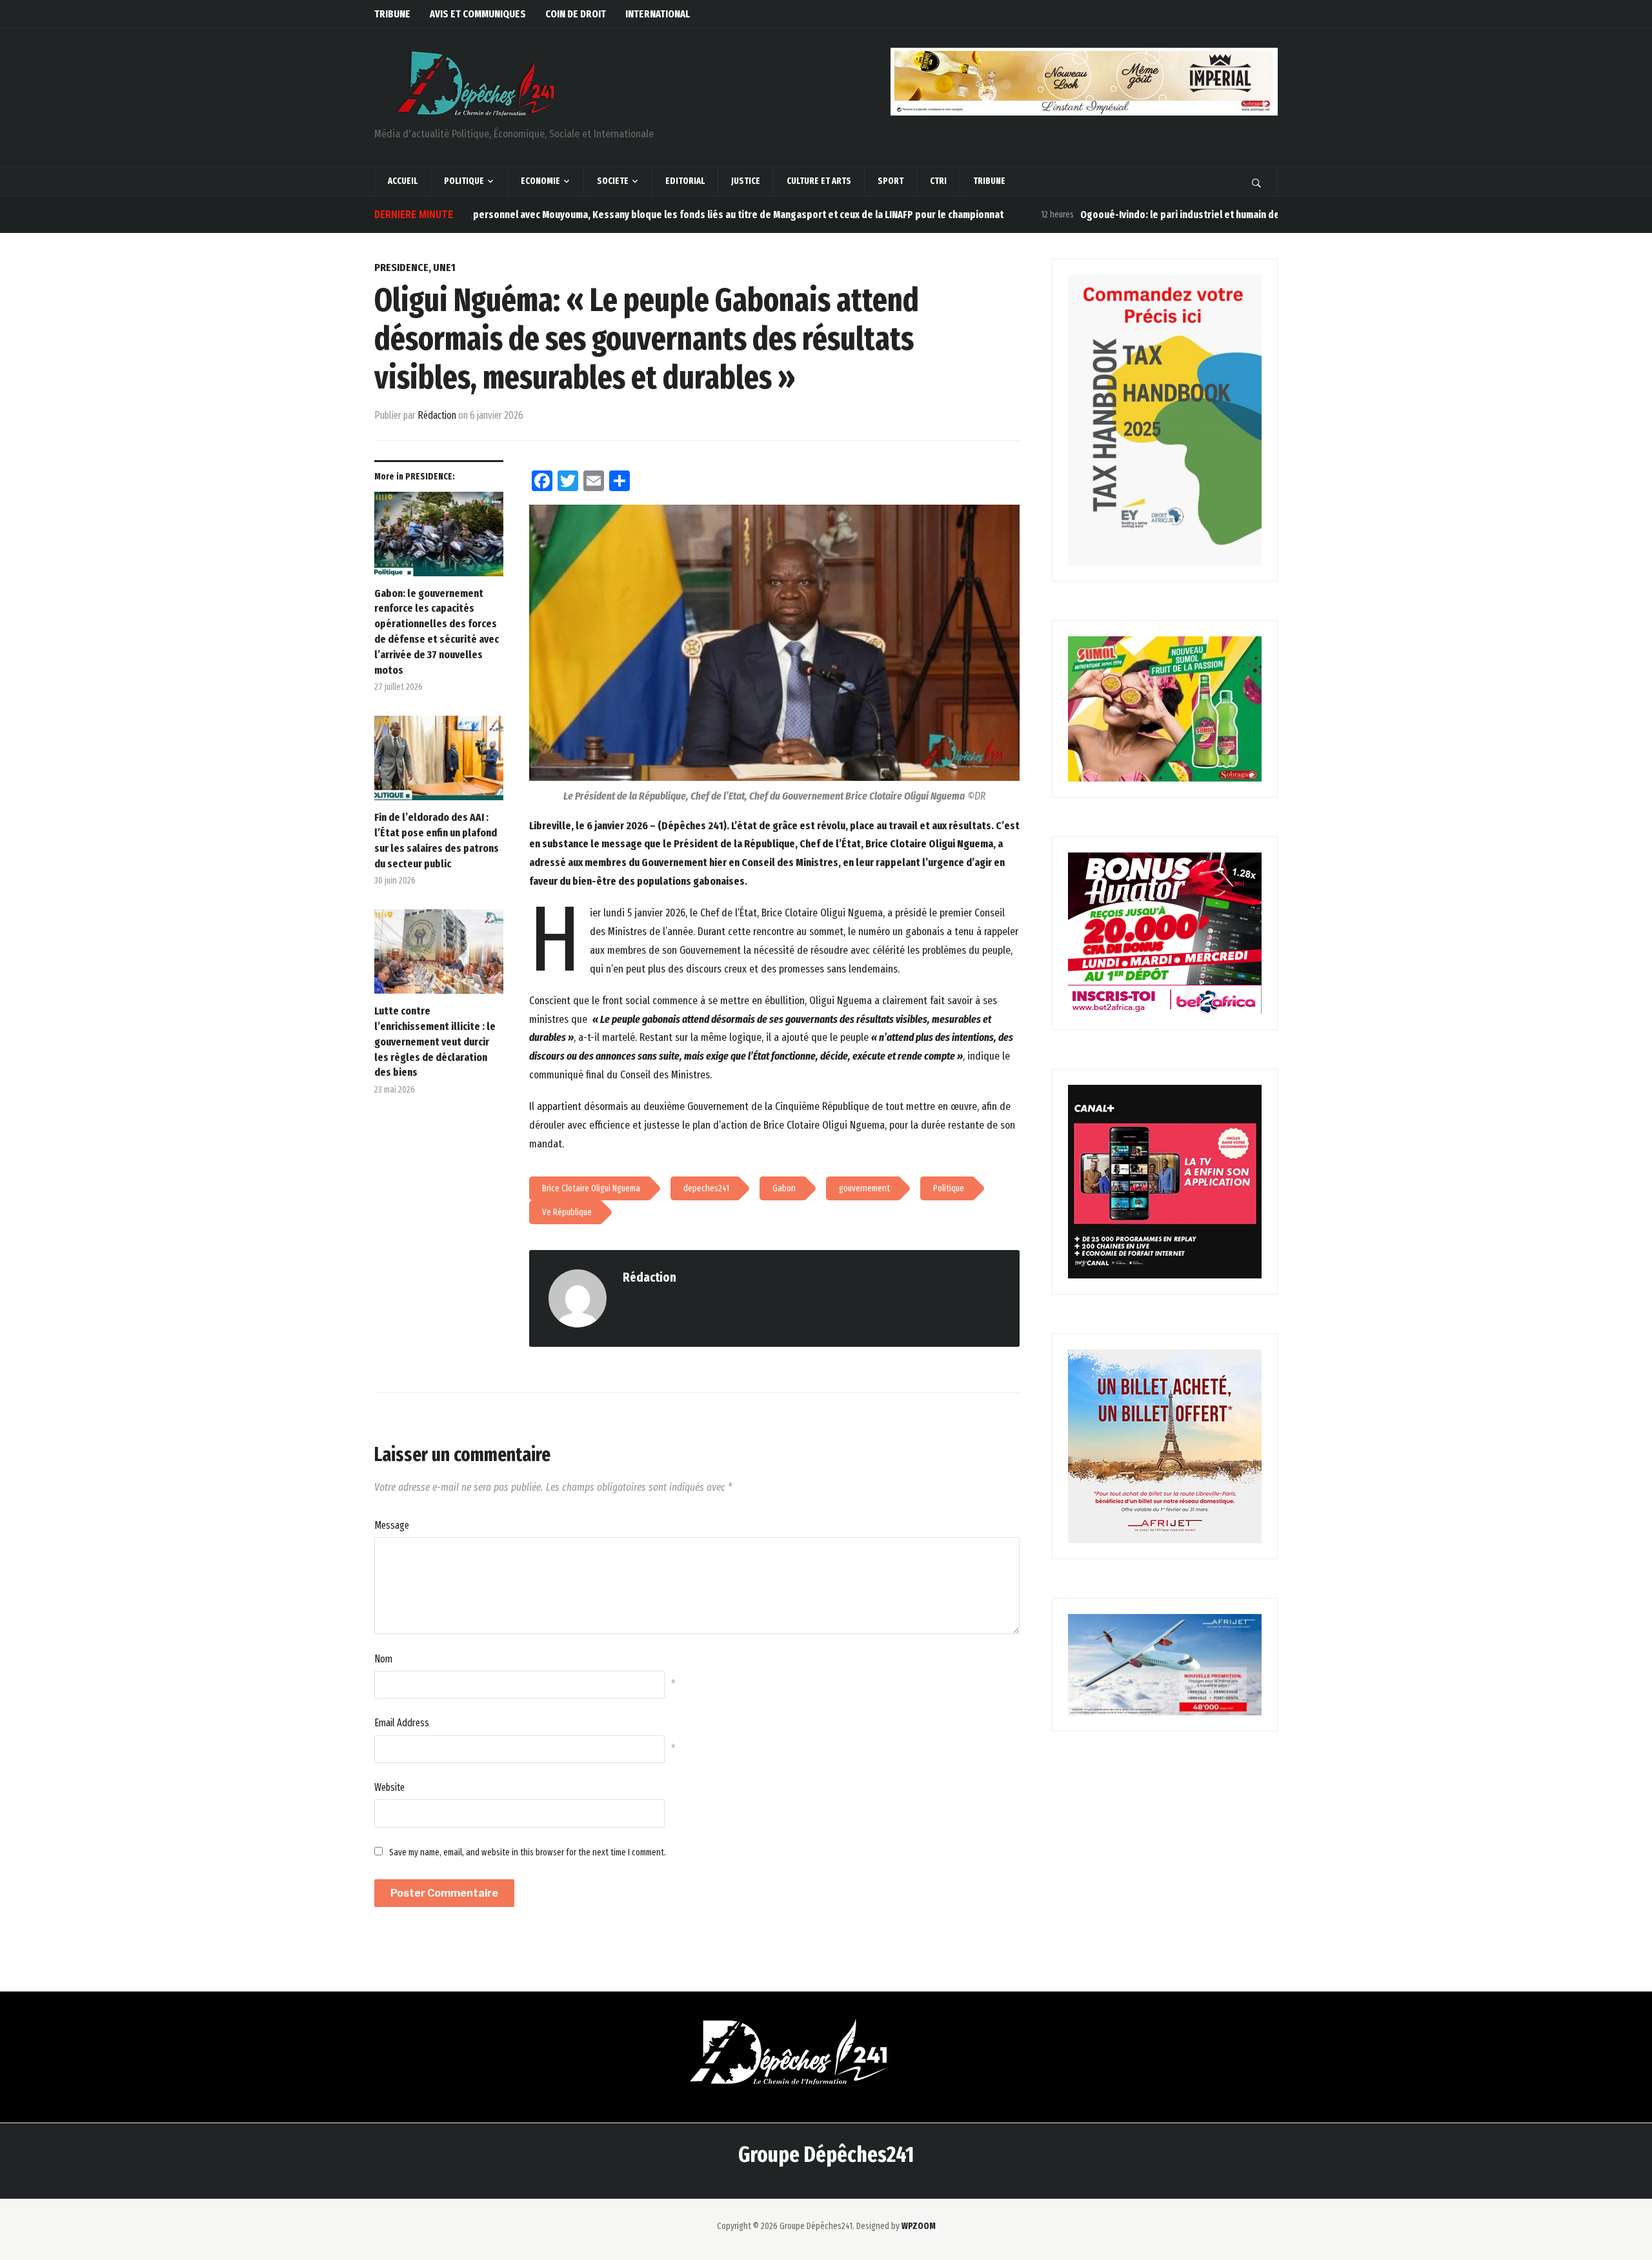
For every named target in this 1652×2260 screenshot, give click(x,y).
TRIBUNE (392, 14)
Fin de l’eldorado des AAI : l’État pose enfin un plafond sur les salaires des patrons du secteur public (437, 840)
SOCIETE (613, 181)
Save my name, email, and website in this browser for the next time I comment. (528, 1852)
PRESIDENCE (401, 267)
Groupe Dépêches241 (826, 2154)
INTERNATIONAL (658, 14)
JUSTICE (746, 181)
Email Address (402, 1723)
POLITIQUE (464, 181)
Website (389, 1787)
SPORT (891, 181)
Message (392, 1525)
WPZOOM (919, 2226)
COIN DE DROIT (576, 14)
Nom (383, 1659)
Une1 (444, 267)
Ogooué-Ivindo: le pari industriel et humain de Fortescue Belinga (1134, 215)
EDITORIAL (685, 181)
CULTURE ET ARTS (819, 181)
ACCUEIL (403, 181)
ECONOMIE (540, 181)
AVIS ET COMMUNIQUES (478, 14)
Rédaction (437, 415)
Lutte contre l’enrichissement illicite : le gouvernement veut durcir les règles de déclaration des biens (435, 1042)
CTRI (938, 181)
